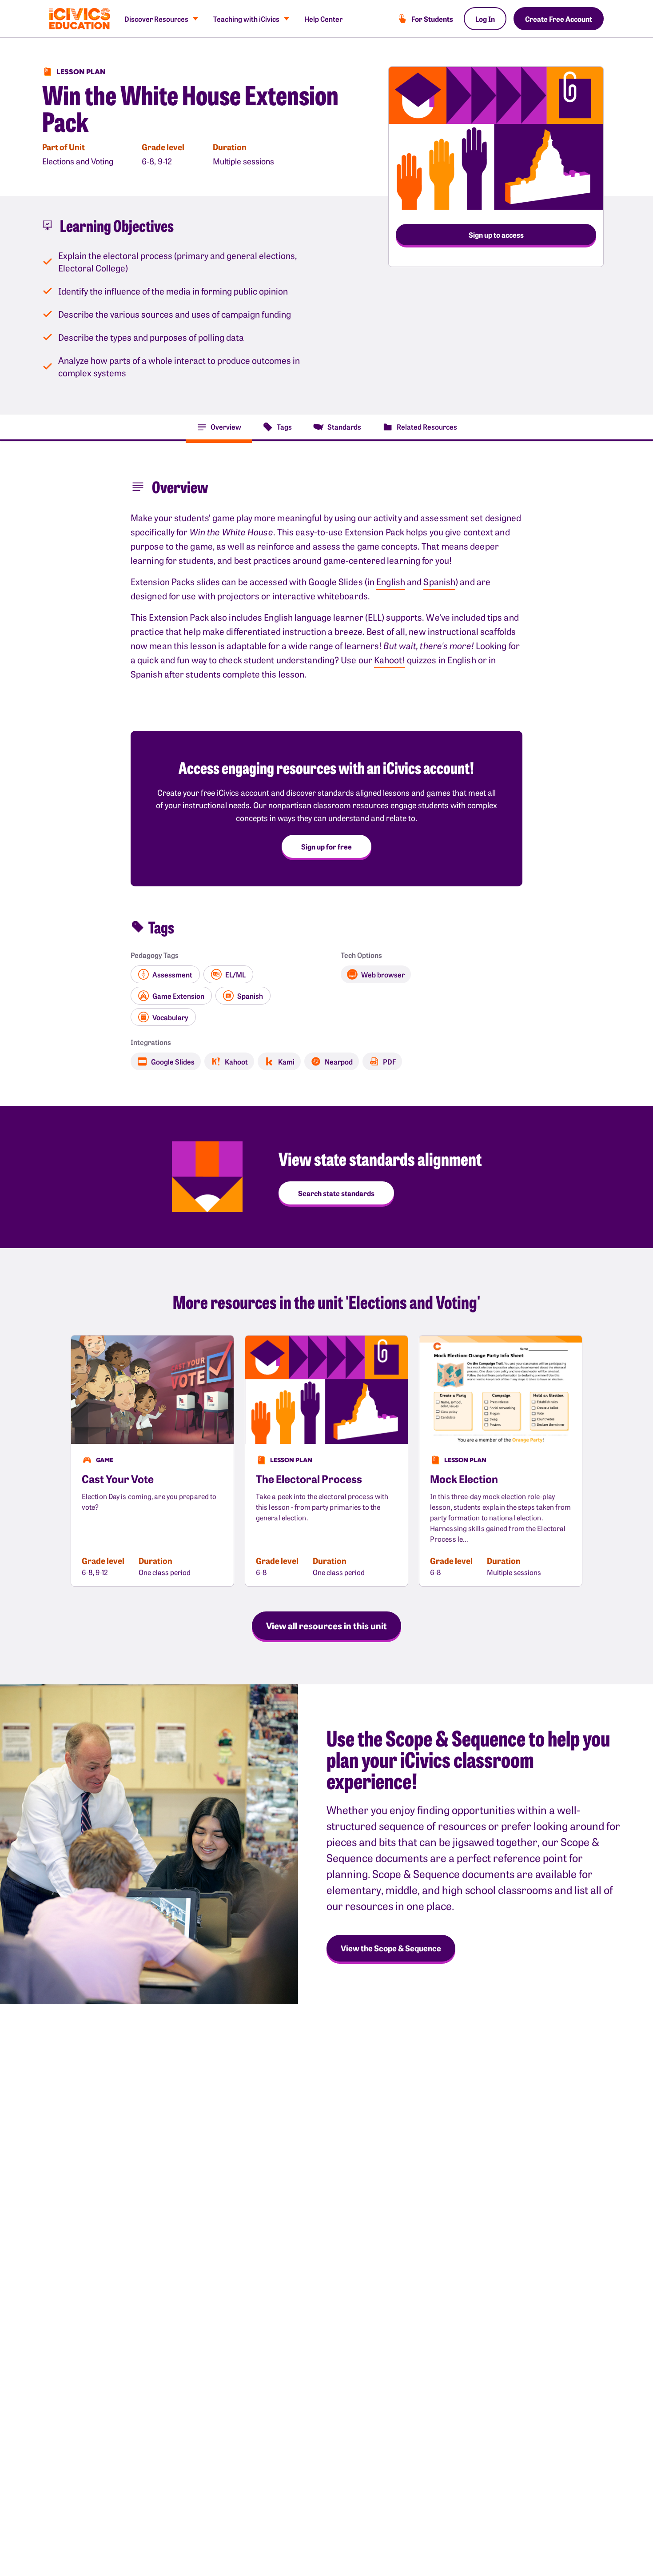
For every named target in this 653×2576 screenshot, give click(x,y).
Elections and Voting (78, 161)
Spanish (439, 581)
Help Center (323, 19)
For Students (432, 19)
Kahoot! (390, 660)
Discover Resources (156, 19)
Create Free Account (559, 19)
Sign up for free (326, 846)
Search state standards (336, 1193)
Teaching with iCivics (246, 19)
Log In (485, 19)
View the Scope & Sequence (391, 1948)
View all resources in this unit (326, 1625)
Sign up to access (496, 235)
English (391, 581)
